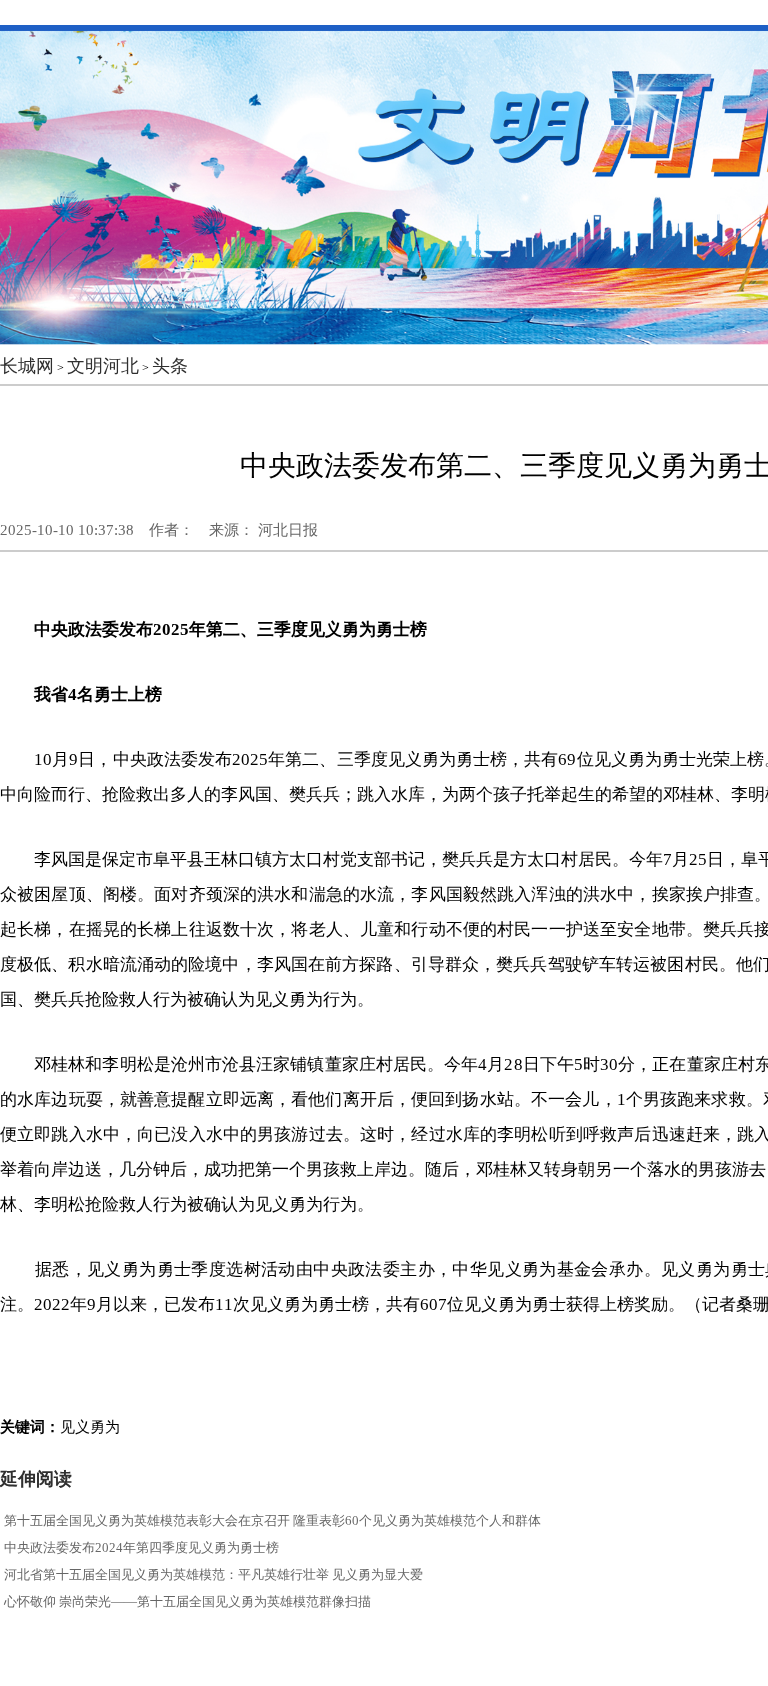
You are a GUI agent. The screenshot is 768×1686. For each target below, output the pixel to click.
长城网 (27, 366)
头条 (170, 366)
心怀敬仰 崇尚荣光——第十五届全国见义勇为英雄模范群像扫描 (187, 1601)
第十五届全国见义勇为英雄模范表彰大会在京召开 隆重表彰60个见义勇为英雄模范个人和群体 (272, 1520)
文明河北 (103, 366)
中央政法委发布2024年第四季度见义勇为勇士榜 (141, 1547)
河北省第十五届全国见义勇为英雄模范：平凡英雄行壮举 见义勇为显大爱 (213, 1574)
